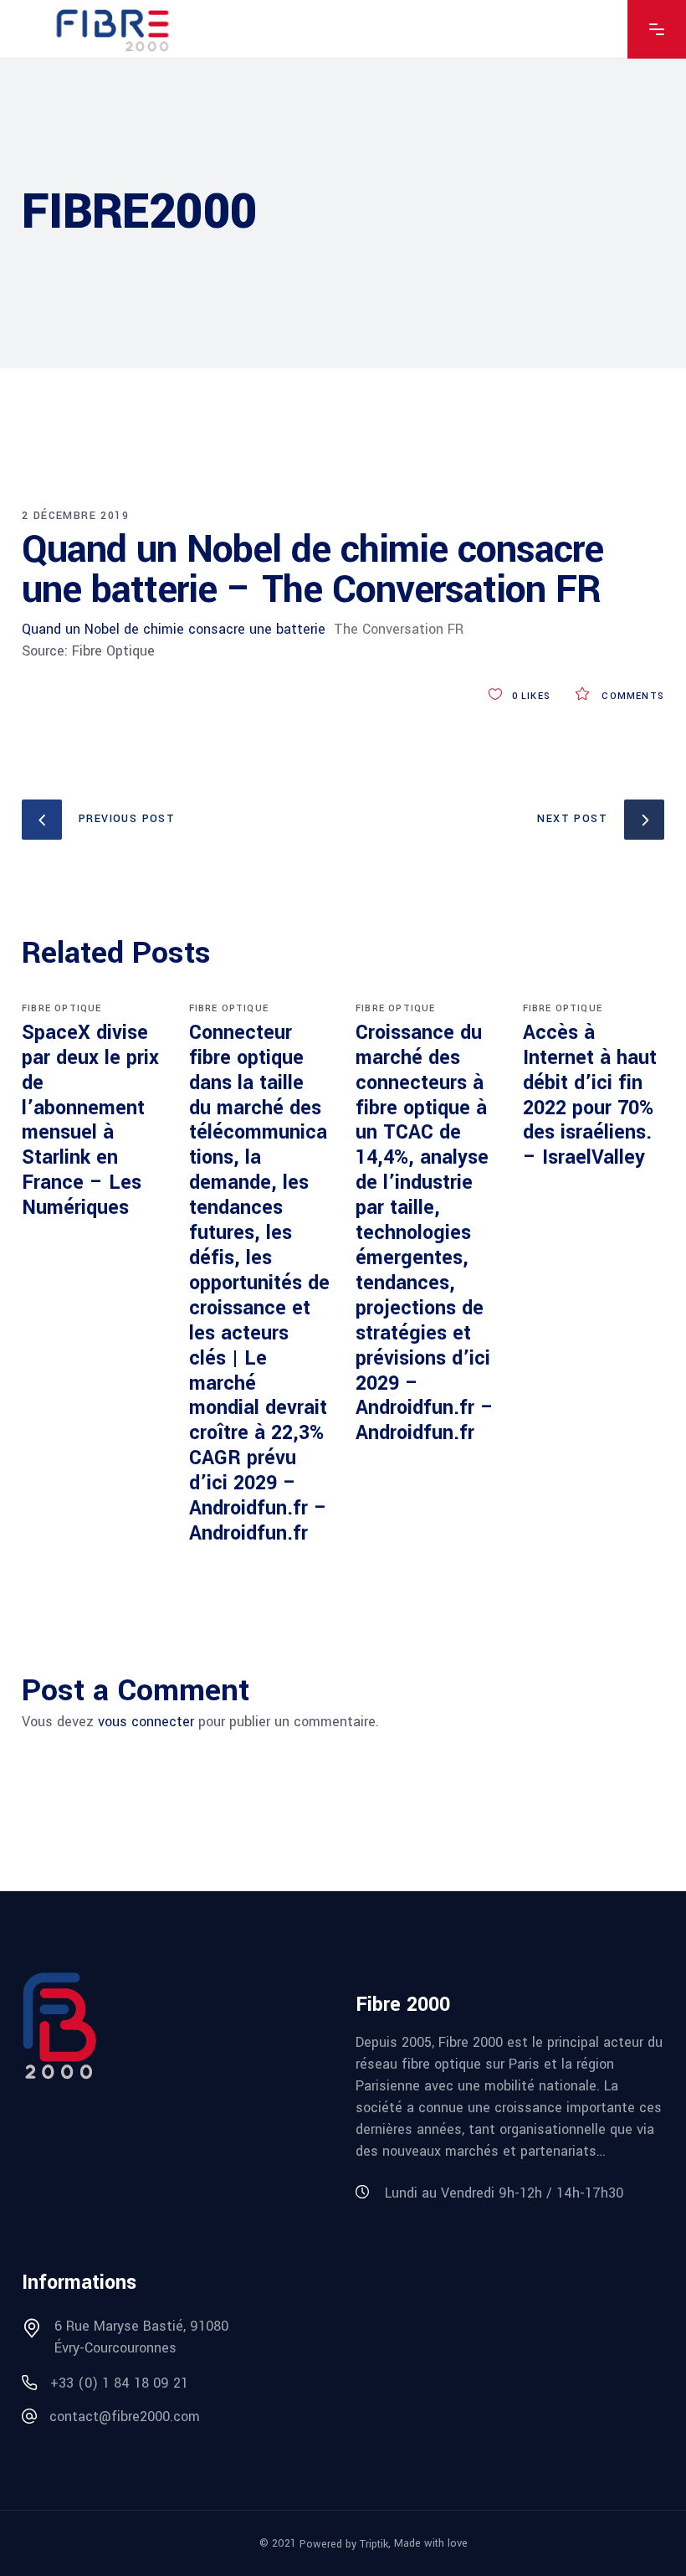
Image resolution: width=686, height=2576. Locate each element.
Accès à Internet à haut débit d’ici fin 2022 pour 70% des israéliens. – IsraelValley (590, 1095)
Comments (631, 696)
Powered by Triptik (344, 2544)
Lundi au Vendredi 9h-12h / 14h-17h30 (504, 2193)
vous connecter (146, 1722)
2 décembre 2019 (75, 516)
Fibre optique (62, 1008)
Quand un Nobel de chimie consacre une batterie (174, 629)
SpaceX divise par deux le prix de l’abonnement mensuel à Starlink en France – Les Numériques (90, 1120)
